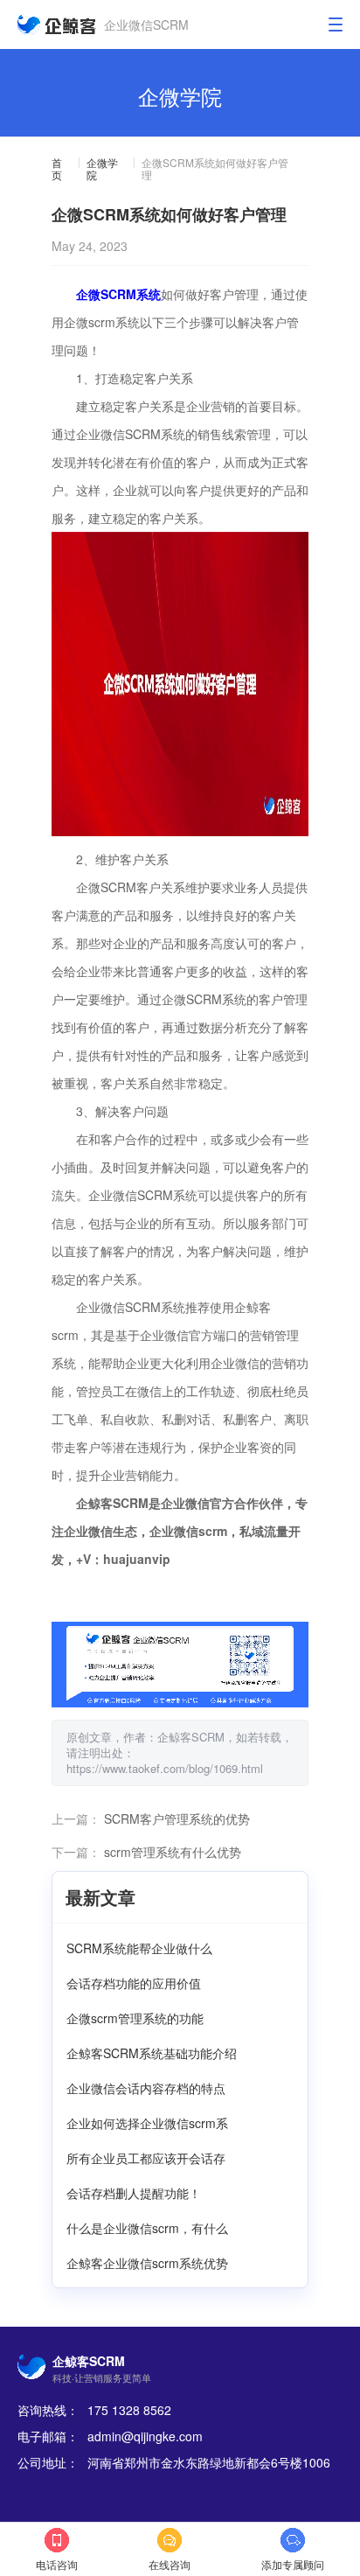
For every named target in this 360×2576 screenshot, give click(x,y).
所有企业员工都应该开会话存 (146, 2158)
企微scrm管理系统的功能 (135, 2018)
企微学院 (102, 169)
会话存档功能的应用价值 (134, 1983)
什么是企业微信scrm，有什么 (147, 2228)
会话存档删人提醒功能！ (134, 2193)
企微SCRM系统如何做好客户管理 (215, 169)
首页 (57, 169)
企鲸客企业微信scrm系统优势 (147, 2263)
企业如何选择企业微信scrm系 (147, 2123)
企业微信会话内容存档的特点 (146, 2088)
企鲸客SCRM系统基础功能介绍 (152, 2053)
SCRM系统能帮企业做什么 (139, 1948)
